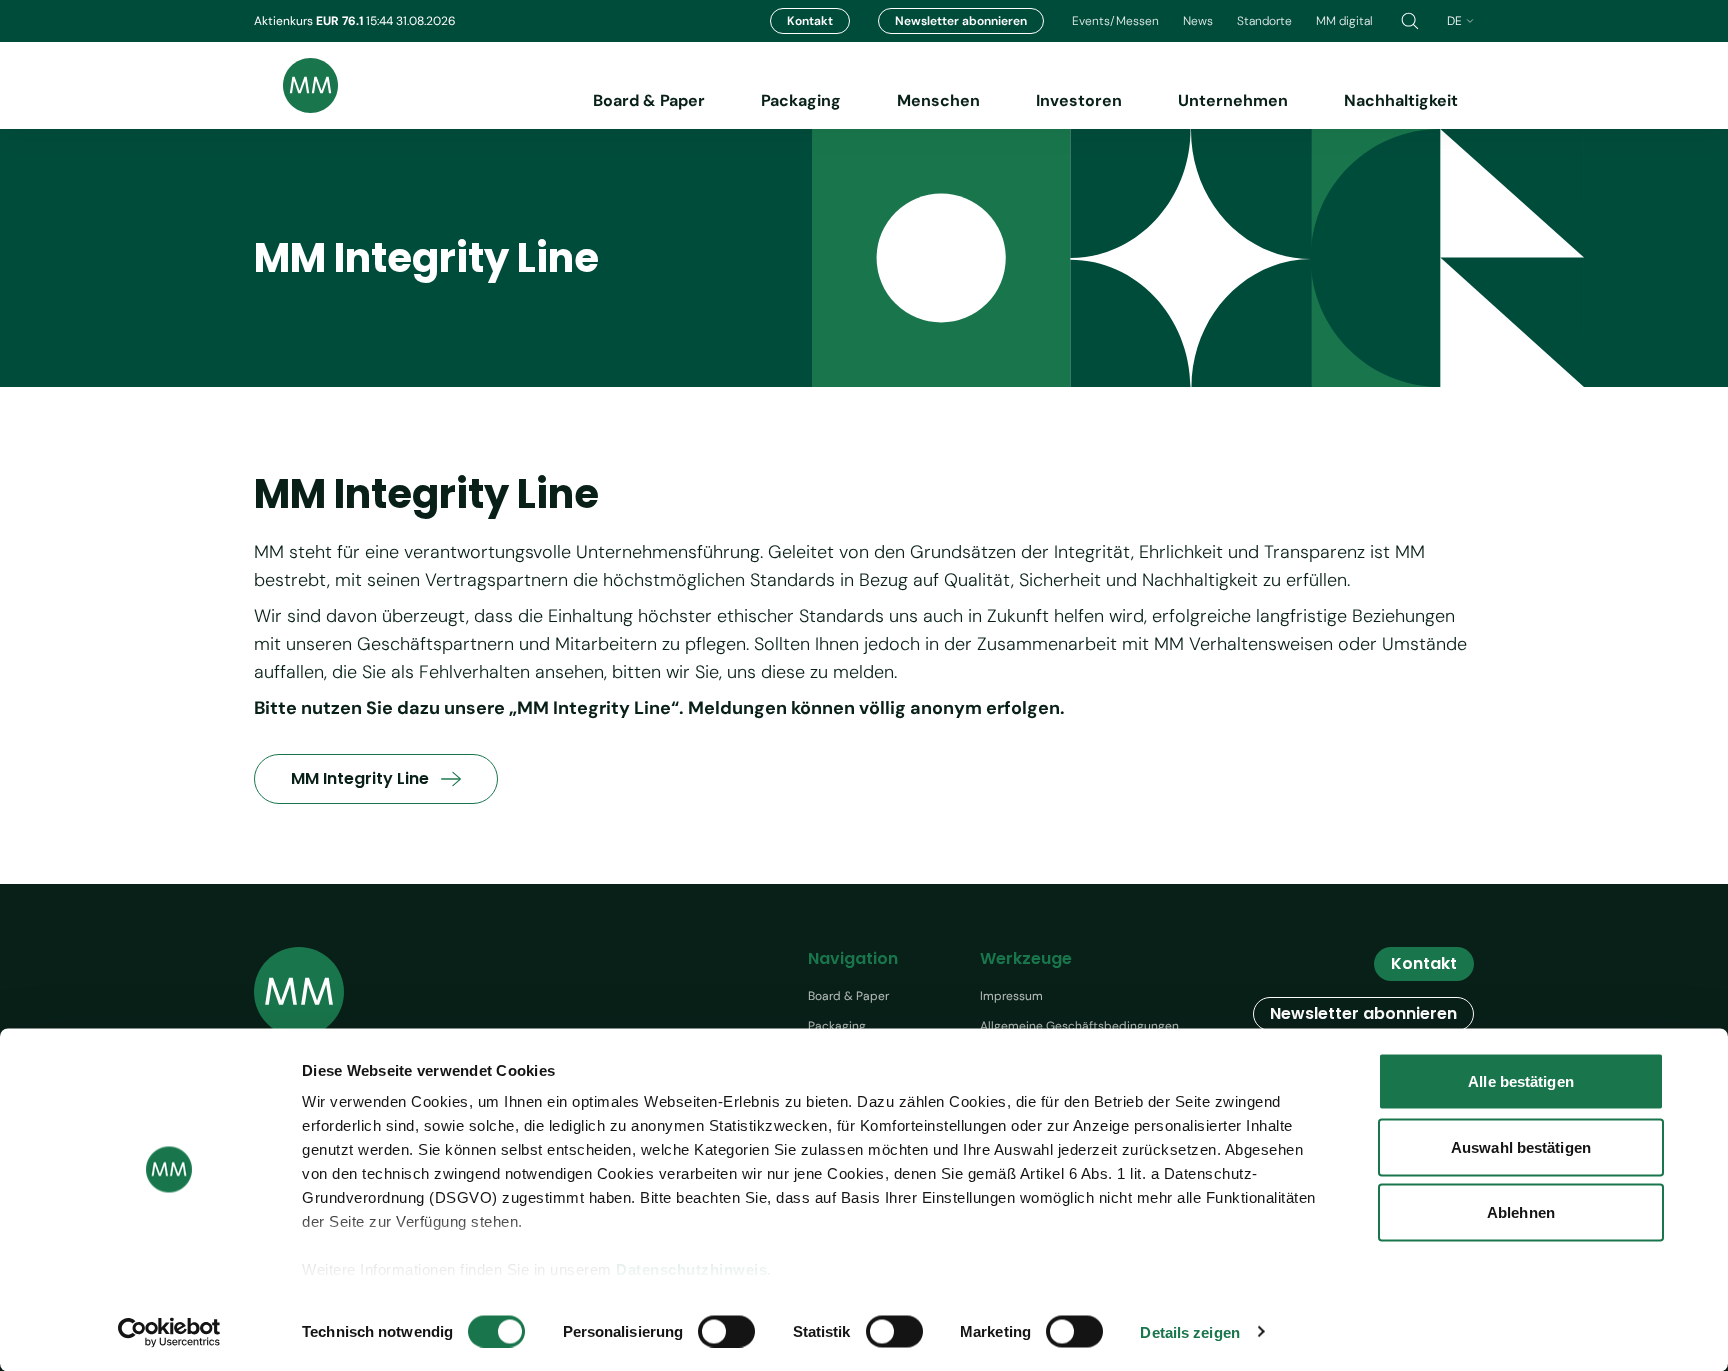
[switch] (726, 1331)
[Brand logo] (296, 85)
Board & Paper (649, 100)
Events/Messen (1115, 21)
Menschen (938, 100)
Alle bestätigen (1521, 1081)
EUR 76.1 (341, 21)
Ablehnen (1521, 1212)
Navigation (853, 958)
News (1198, 21)
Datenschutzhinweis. (694, 1269)
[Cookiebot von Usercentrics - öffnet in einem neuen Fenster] (169, 1332)
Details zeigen (1189, 1331)
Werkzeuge (1026, 958)
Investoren (1079, 100)
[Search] (1410, 21)
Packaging (801, 100)
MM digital (1344, 21)
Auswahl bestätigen (1521, 1146)
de (1454, 21)
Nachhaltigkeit (1401, 100)
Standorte (1264, 21)
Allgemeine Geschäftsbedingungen (1079, 1026)
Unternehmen (1233, 100)
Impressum (1011, 996)
